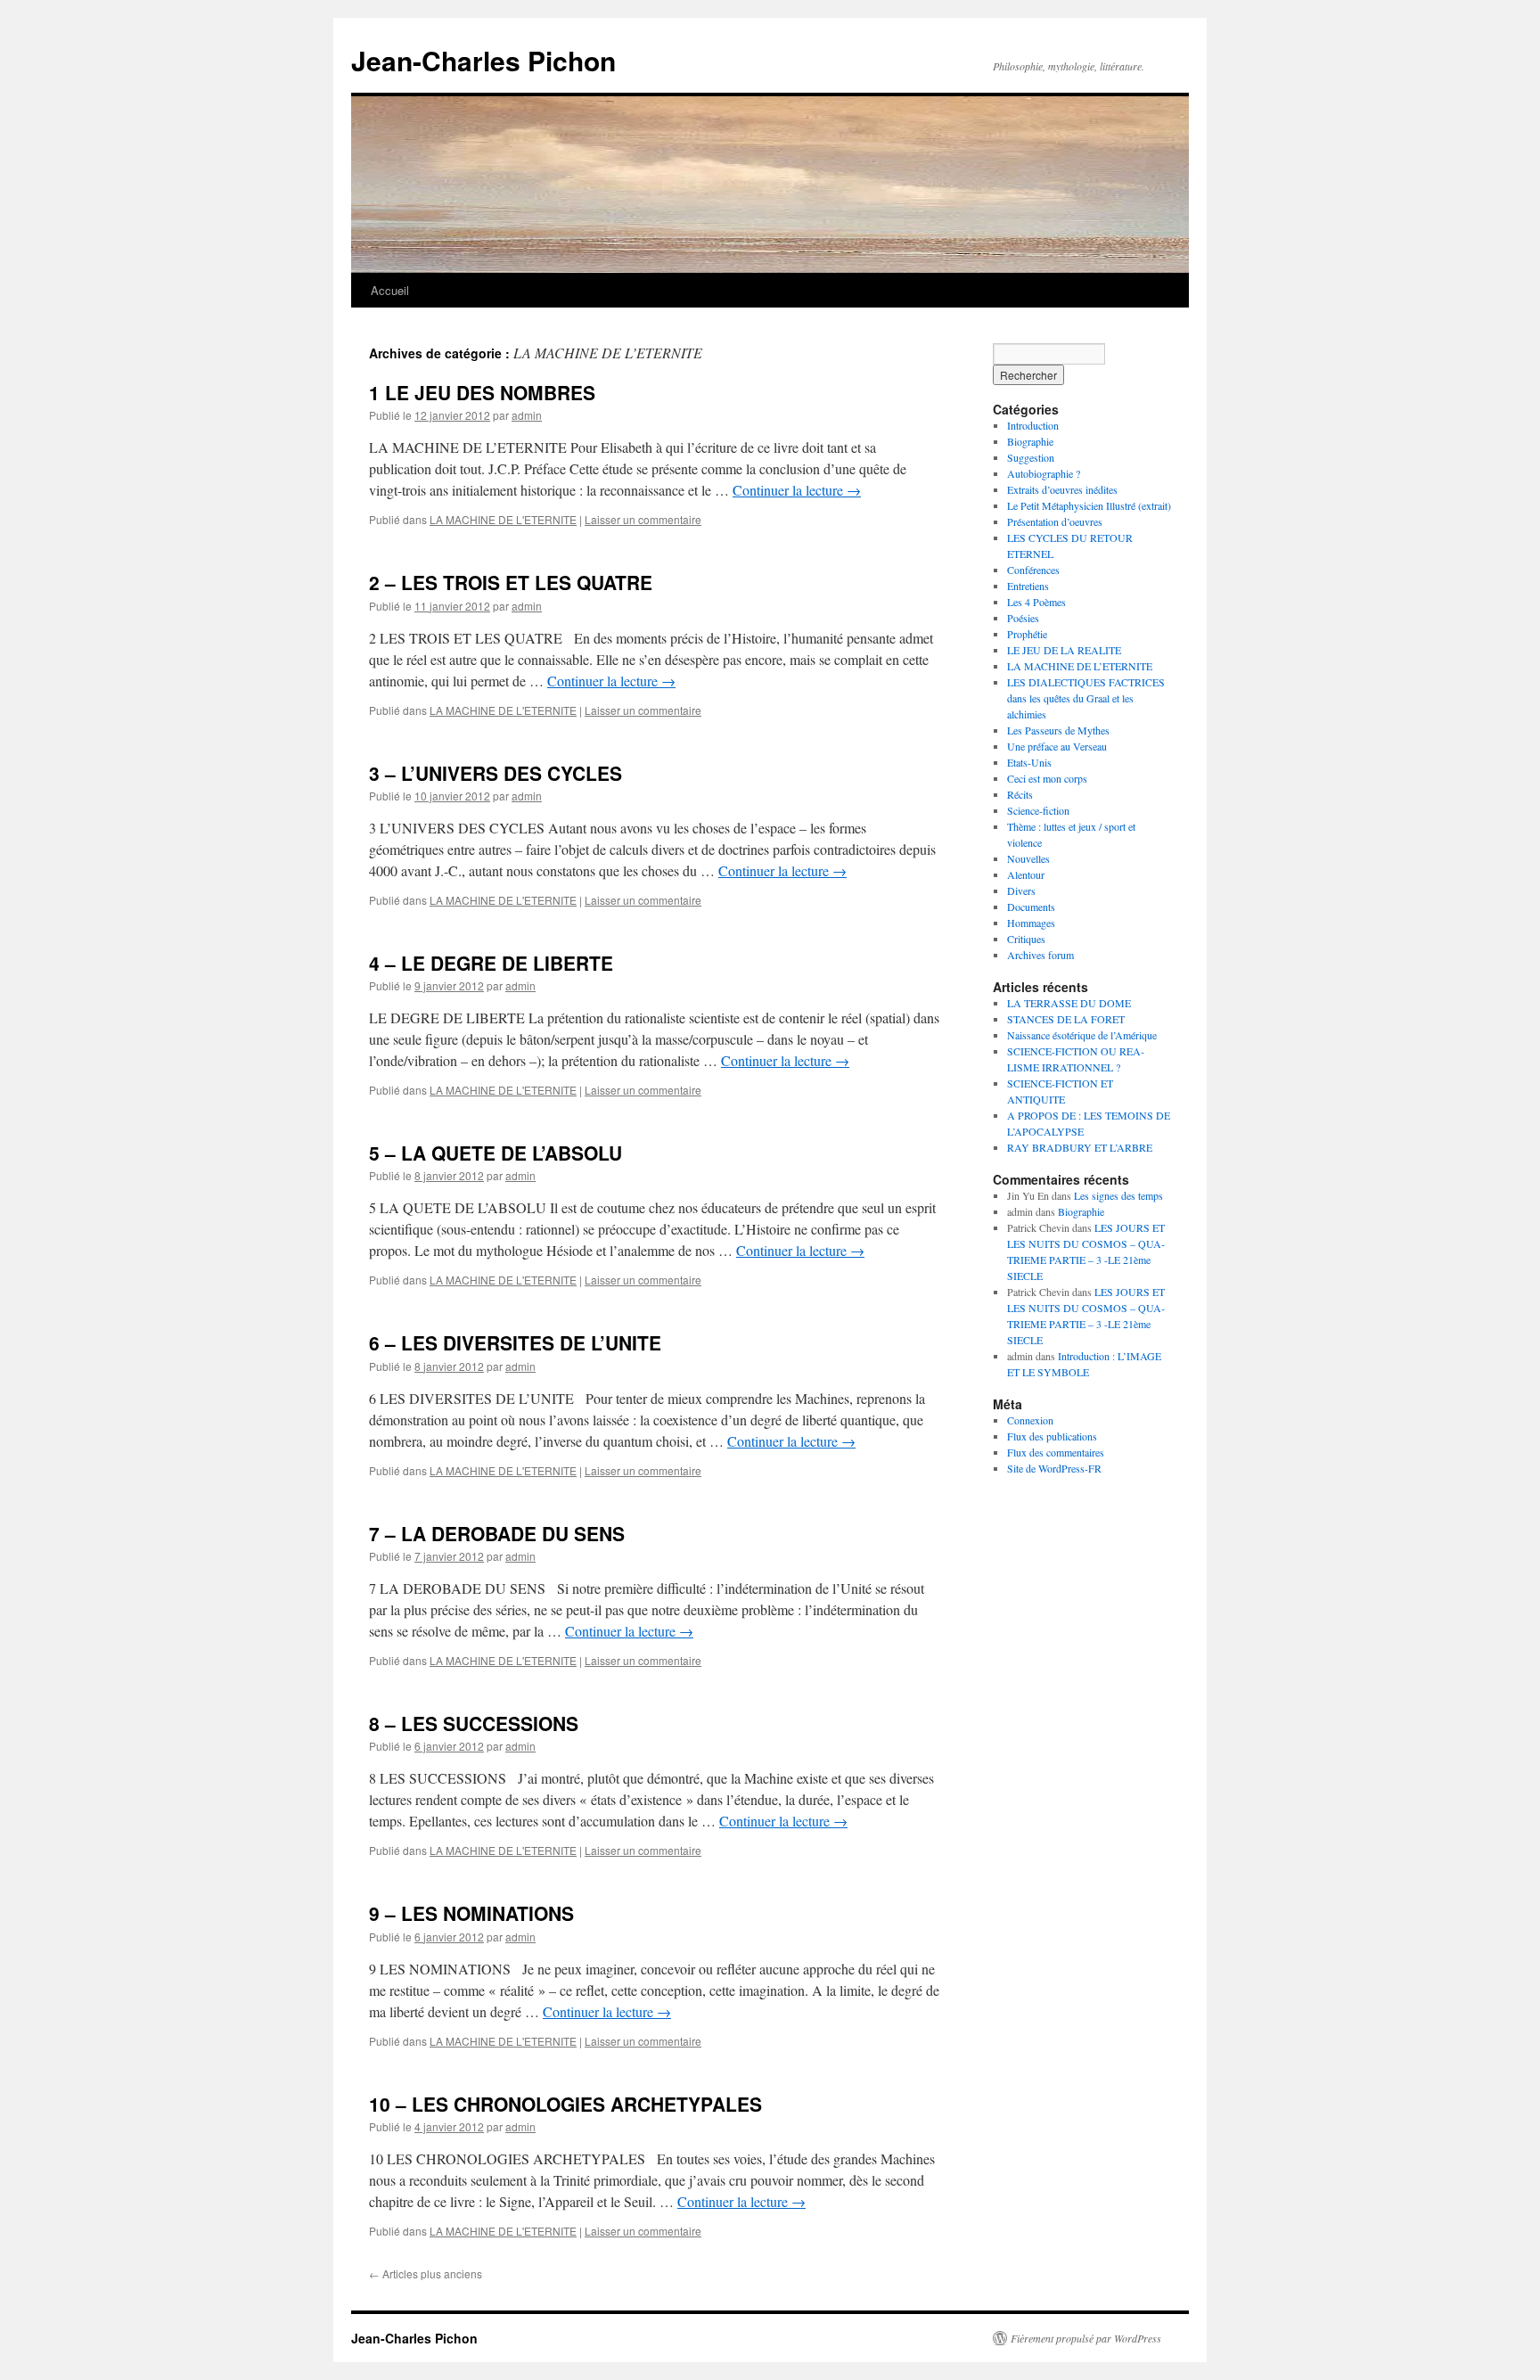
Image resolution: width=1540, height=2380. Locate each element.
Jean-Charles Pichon (483, 60)
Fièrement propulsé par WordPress (1086, 2338)
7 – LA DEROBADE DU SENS (497, 1533)
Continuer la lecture (797, 490)
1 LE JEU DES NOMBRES (482, 392)
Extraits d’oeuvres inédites (1062, 489)
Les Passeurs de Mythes (1058, 730)
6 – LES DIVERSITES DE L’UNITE (515, 1342)
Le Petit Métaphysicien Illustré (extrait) (1089, 505)
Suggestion (1031, 457)
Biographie (1030, 441)
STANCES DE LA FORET (1066, 1019)
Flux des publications (1052, 1436)
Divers (1021, 890)
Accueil (390, 290)
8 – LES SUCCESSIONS (474, 1723)
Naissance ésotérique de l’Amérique (1082, 1035)
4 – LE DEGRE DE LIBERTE (491, 963)
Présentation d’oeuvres (1055, 521)
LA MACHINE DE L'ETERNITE (503, 519)
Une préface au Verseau (1057, 746)
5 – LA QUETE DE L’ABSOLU (496, 1153)
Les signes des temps (1118, 1195)
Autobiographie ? (1044, 473)
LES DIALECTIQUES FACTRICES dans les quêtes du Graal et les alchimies (1086, 698)
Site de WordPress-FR (1054, 1468)
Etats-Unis (1029, 762)
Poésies (1023, 618)
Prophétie (1027, 634)
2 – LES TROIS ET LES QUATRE (511, 582)
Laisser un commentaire (643, 519)
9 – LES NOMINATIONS (471, 1913)
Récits (1020, 794)
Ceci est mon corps (1047, 778)
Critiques (1026, 939)
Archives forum (1040, 955)
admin (527, 415)
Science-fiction (1038, 810)
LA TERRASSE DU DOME (1069, 1003)
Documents (1031, 907)
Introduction (1033, 425)
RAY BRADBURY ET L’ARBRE (1080, 1147)
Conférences (1033, 570)
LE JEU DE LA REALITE (1064, 650)
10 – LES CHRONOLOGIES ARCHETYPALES (565, 2104)
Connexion (1030, 1420)
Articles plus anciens (426, 2273)
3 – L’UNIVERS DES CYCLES (496, 773)
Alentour (1026, 874)
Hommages (1031, 923)
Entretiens (1028, 586)
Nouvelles (1028, 858)
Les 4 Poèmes (1036, 602)
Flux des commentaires (1056, 1452)
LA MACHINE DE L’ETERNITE (1080, 666)
